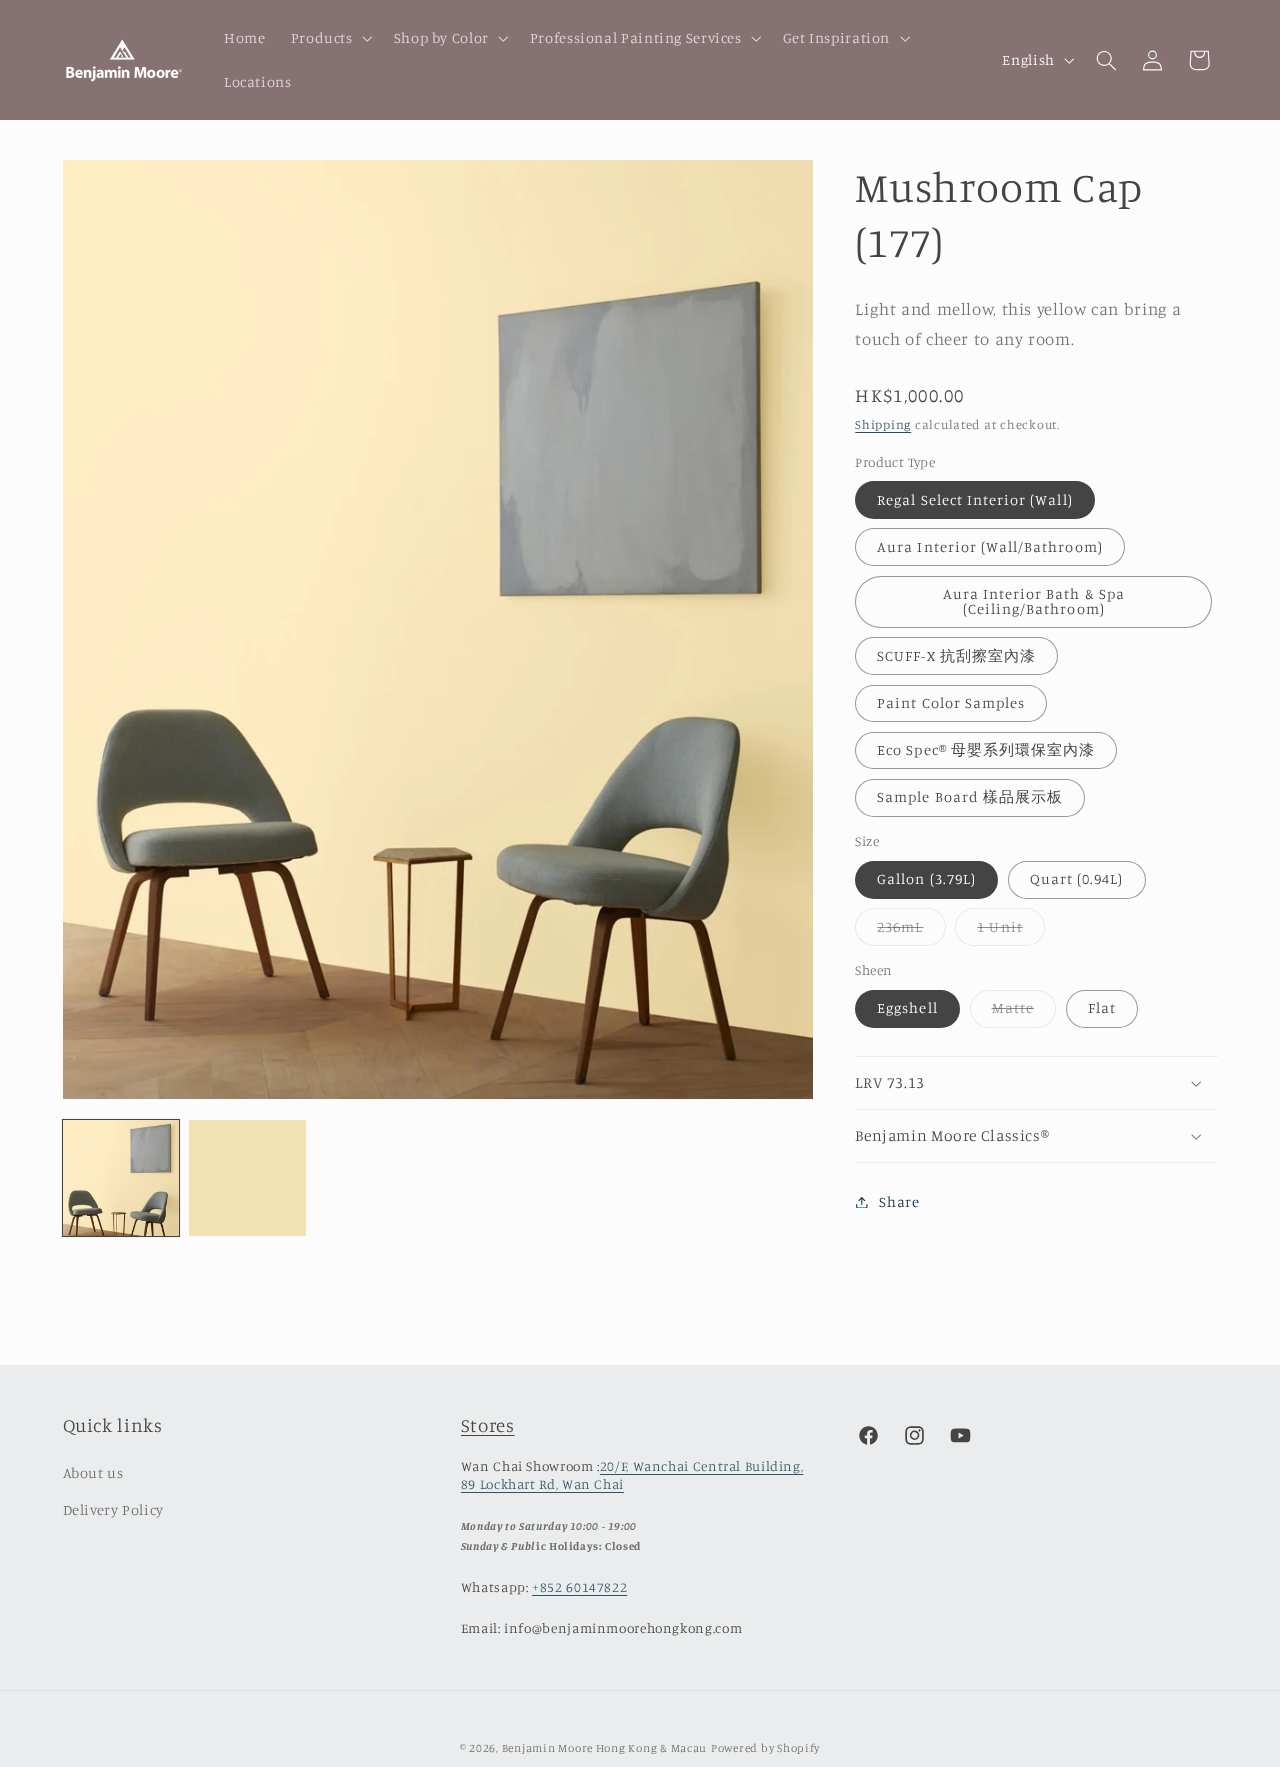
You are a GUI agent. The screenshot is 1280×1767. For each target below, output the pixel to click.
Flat (1102, 1008)
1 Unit (1010, 931)
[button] (329, 38)
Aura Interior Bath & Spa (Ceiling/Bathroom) (1034, 601)
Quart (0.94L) (1077, 879)
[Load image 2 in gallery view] (247, 1178)
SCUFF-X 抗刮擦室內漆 (956, 655)
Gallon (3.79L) (926, 879)
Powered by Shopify (765, 1748)
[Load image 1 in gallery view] (121, 1178)
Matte (1024, 1013)
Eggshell (907, 1008)
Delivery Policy (113, 1509)
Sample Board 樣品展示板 (970, 797)
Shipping (883, 424)
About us (93, 1472)
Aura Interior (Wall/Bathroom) (989, 546)
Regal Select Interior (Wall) (974, 499)
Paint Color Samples (951, 702)
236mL (911, 931)
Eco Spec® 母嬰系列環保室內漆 (986, 749)
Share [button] (899, 1201)
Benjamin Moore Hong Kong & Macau (605, 1748)
